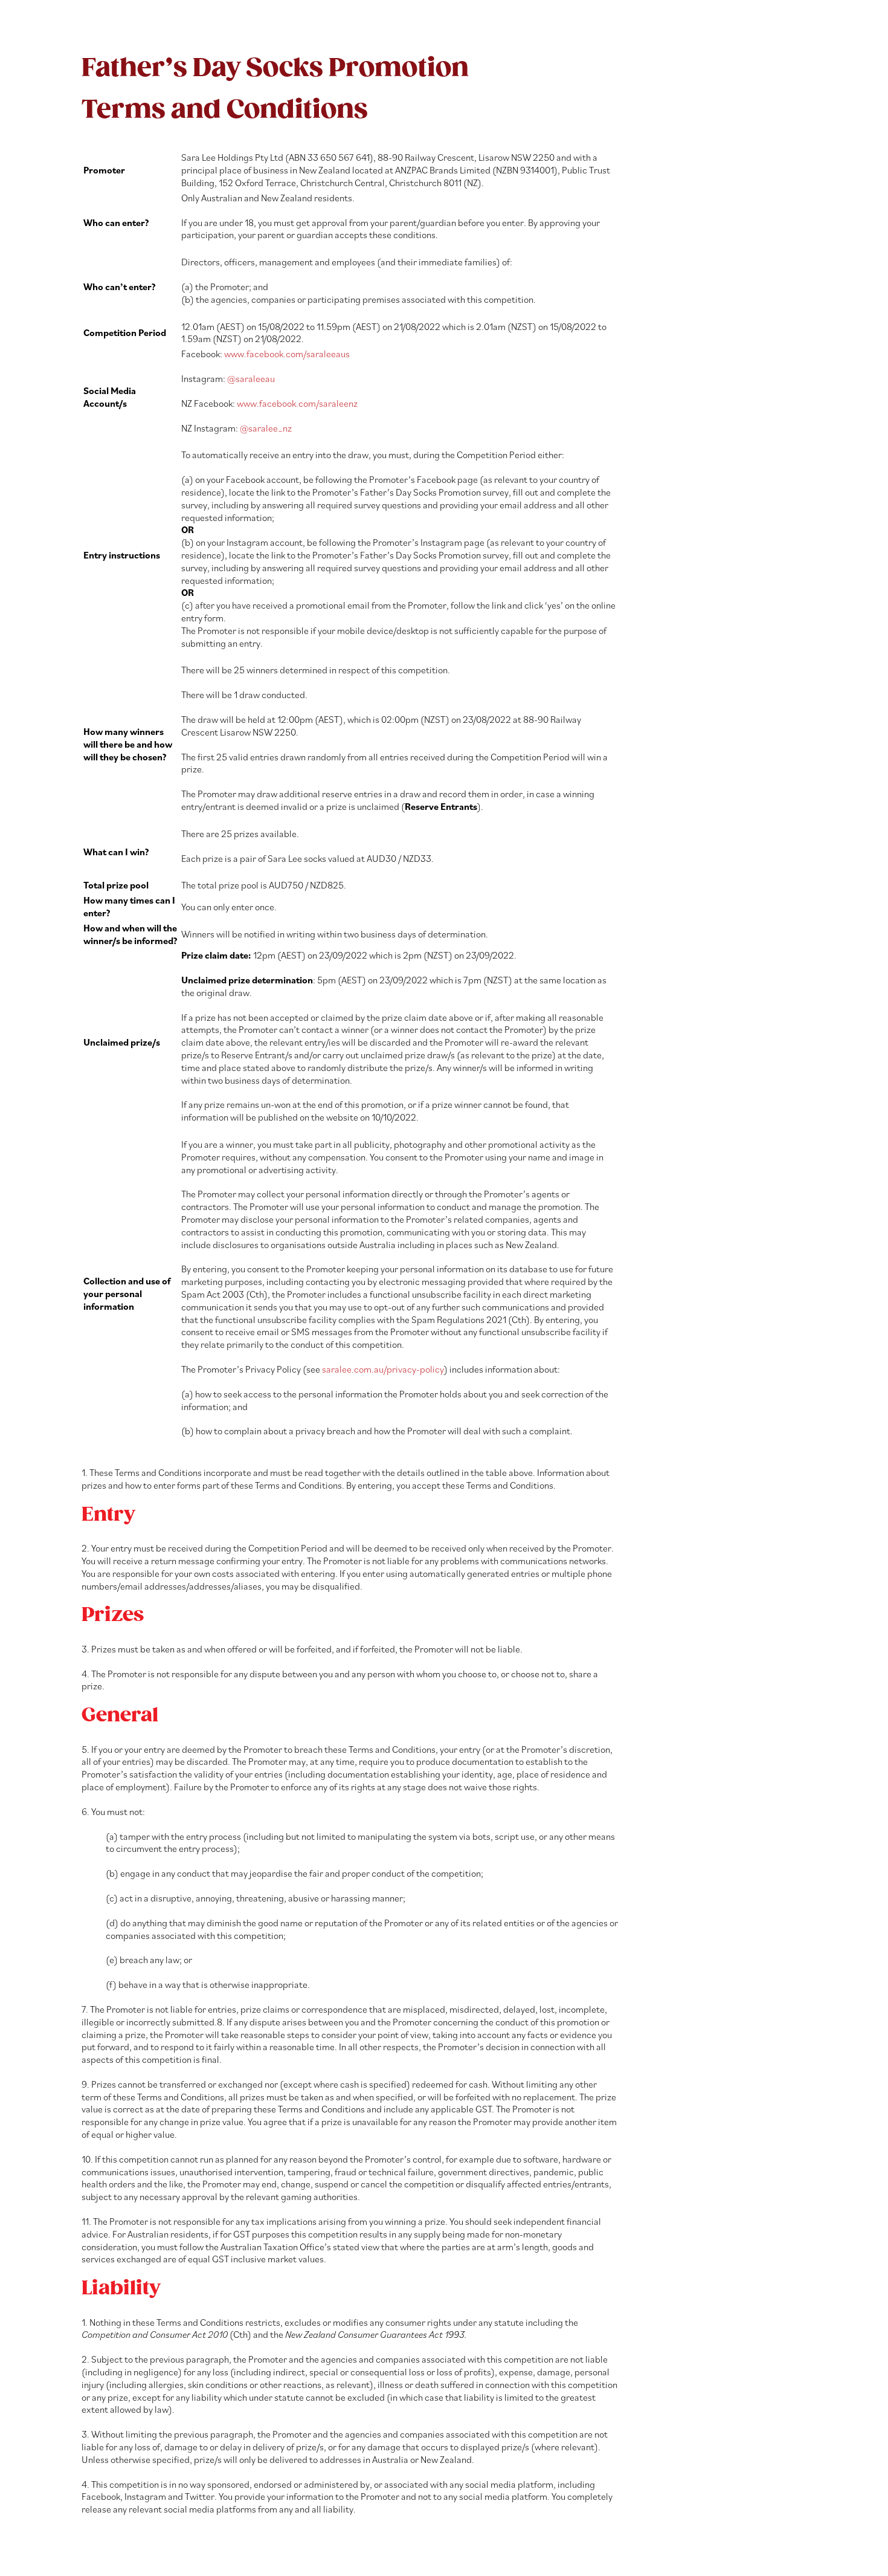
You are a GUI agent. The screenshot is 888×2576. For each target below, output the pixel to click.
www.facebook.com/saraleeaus (287, 354)
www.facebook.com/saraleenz (297, 403)
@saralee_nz (266, 428)
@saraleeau (251, 378)
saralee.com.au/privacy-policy (383, 1369)
